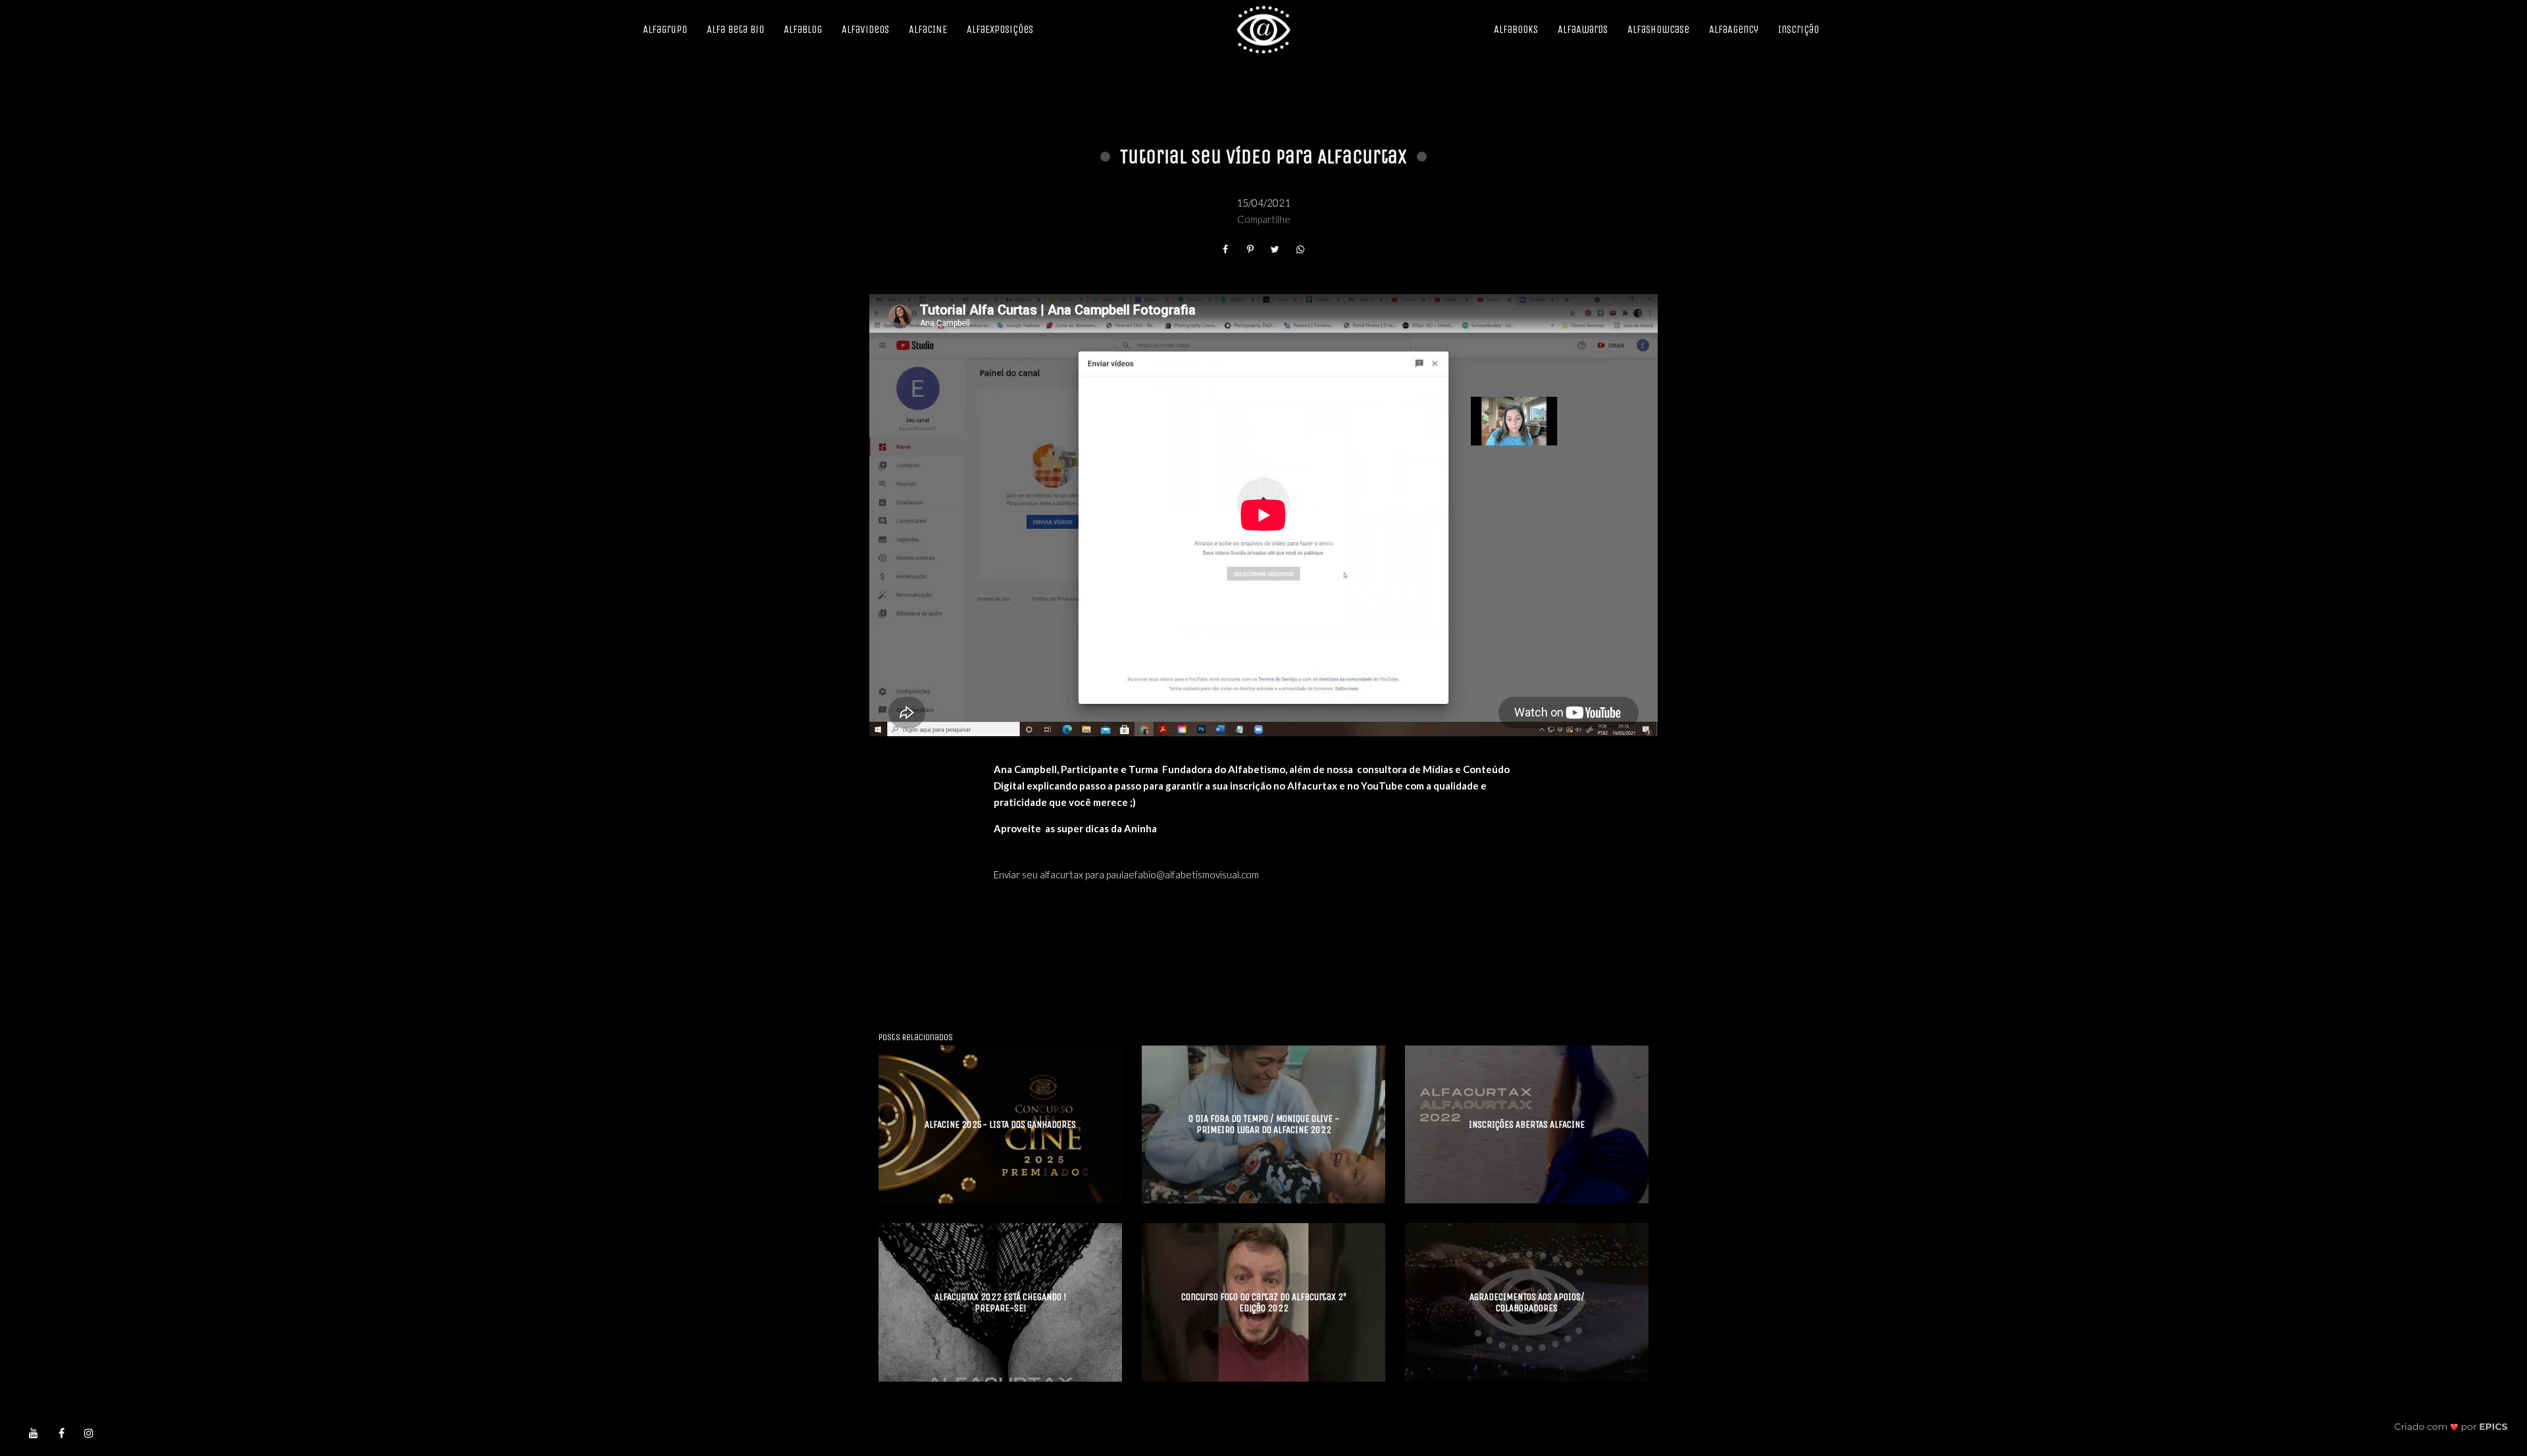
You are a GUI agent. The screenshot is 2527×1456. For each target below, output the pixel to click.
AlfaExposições (1000, 29)
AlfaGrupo (665, 29)
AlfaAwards (1583, 29)
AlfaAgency (1734, 29)
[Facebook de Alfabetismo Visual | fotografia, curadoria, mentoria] (61, 1432)
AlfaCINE (928, 29)
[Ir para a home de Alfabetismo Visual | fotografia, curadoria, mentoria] (1263, 30)
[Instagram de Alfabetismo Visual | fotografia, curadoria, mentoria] (89, 1432)
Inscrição (1799, 29)
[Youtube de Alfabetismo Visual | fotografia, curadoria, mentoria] (34, 1432)
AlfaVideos (865, 29)
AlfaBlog (803, 29)
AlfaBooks (1516, 29)
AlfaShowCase (1658, 29)
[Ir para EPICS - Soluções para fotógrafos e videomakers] (2451, 1427)
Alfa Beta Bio (735, 29)
